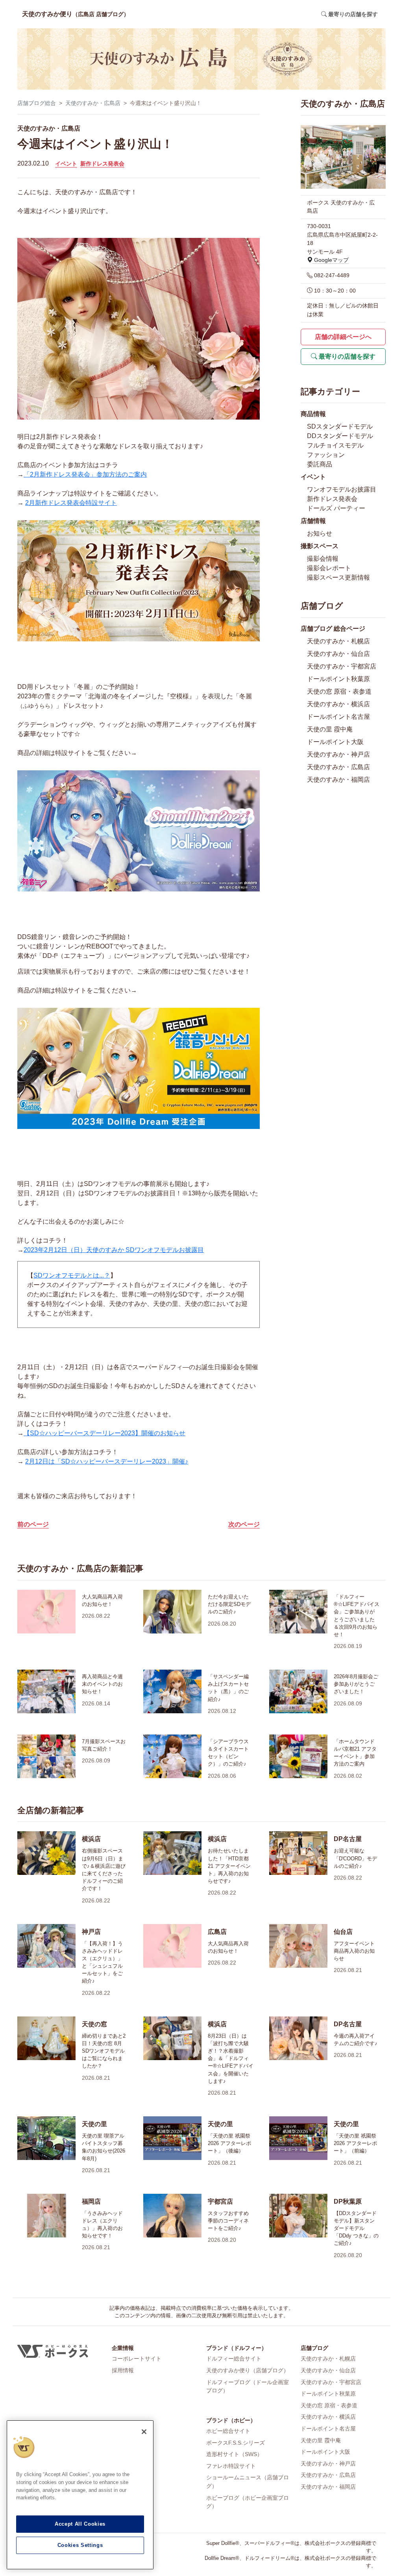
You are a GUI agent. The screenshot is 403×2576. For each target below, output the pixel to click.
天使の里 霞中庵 (330, 729)
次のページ (244, 1524)
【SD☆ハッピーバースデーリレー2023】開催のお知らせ (104, 1433)
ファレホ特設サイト (231, 2466)
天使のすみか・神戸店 (338, 754)
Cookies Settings (80, 2545)
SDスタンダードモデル (340, 426)
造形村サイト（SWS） (234, 2454)
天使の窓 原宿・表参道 (339, 691)
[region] (80, 2495)
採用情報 (123, 2370)
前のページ (33, 1524)
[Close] (144, 2432)
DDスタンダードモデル (340, 436)
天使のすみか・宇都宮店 (342, 666)
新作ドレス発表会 (102, 164)
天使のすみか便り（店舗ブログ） (248, 2370)
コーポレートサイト (137, 2359)
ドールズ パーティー (336, 508)
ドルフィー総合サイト (234, 2359)
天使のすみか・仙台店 (338, 654)
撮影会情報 (323, 559)
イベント (66, 164)
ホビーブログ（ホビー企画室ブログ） (248, 2502)
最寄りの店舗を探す (346, 356)
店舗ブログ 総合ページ (333, 629)
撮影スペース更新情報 (338, 577)
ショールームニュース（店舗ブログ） (248, 2482)
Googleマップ (331, 260)
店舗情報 (313, 521)
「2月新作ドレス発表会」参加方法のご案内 (85, 474)
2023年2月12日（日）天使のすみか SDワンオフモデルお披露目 (114, 1250)
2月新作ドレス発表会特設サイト (71, 503)
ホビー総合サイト (228, 2431)
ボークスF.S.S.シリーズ (236, 2443)
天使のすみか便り (76, 14)
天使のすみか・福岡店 (338, 780)
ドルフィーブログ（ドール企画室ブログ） (248, 2386)
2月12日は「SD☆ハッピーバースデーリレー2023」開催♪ (107, 1461)
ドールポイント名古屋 (338, 717)
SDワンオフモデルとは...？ (72, 1275)
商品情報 (313, 414)
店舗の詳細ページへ (343, 337)
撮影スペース (320, 546)
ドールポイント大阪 (335, 742)
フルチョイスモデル (335, 445)
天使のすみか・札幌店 (338, 641)
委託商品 (320, 464)
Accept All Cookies (80, 2524)
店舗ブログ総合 (37, 103)
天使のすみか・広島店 (93, 103)
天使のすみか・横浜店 (338, 704)
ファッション (326, 455)
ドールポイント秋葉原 (338, 679)
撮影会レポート (329, 568)
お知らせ (320, 533)
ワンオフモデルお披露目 (342, 489)
